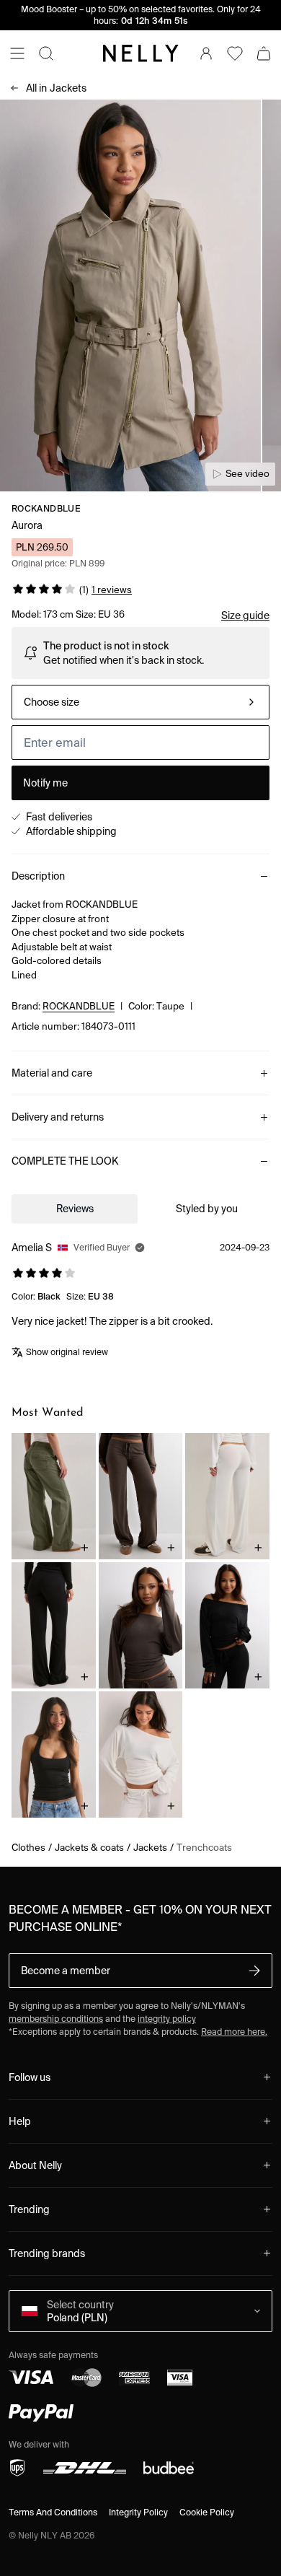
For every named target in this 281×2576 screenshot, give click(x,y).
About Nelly (35, 2165)
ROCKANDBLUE (46, 508)
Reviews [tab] (75, 1209)
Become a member (66, 1971)
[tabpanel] (140, 1302)
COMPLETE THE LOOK (65, 1161)
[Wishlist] (235, 53)
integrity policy (167, 2019)
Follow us (30, 2077)
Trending (29, 2209)
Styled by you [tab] (207, 1209)
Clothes (28, 1848)
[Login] (206, 53)
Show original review (67, 1352)
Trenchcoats (204, 1848)
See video (247, 474)
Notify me (45, 783)
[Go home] (140, 53)
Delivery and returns (58, 1117)
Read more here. (234, 2032)
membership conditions (56, 2019)
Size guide (245, 615)
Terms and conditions (53, 2512)
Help (20, 2121)
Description (38, 876)
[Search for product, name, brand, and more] (46, 53)
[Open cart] (264, 53)
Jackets (56, 88)
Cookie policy (207, 2512)
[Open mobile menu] (17, 53)
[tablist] (140, 1209)
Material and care (52, 1073)
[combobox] (140, 702)
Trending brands (47, 2253)
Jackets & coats (89, 1848)
